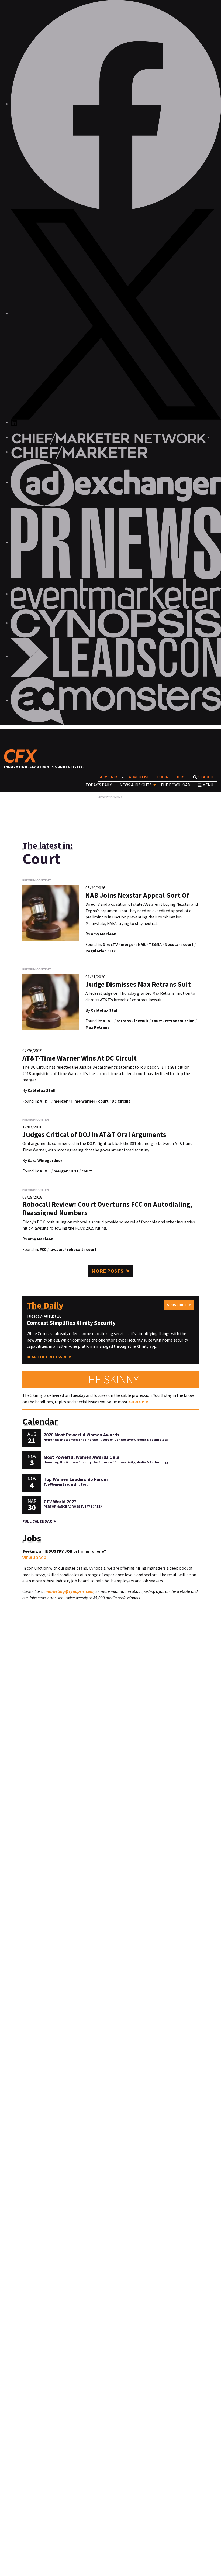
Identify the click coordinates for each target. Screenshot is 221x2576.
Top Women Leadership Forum (76, 1479)
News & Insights (136, 785)
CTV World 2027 (60, 1502)
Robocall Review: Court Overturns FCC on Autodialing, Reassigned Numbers (107, 1208)
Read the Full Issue (47, 1357)
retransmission (180, 1021)
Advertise (139, 777)
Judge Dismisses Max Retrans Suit (138, 984)
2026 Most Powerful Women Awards (81, 1435)
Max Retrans (97, 1027)
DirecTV (110, 944)
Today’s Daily (99, 785)
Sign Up (137, 1402)
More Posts (107, 1271)
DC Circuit (121, 1101)
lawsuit (141, 1021)
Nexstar (172, 944)
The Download (175, 785)
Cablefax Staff (105, 1010)
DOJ (75, 1171)
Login (163, 777)
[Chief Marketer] (79, 452)
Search (206, 777)
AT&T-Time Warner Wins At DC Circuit (80, 1058)
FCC (113, 951)
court (188, 944)
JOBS (181, 777)
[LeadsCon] (116, 657)
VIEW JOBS (33, 1558)
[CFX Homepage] (23, 756)
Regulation (96, 951)
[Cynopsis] (116, 623)
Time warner (83, 1101)
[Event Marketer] (116, 594)
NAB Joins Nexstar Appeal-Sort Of (137, 895)
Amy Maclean (104, 934)
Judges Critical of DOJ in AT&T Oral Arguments (94, 1134)
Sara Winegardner (45, 1160)
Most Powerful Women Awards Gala (82, 1457)
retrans (124, 1021)
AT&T (108, 1021)
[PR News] (116, 542)
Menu (208, 785)
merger (128, 944)
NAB (142, 944)
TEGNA (155, 944)
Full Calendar (37, 1521)
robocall (75, 1249)
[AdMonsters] (116, 700)
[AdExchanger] (116, 483)
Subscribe (109, 777)
